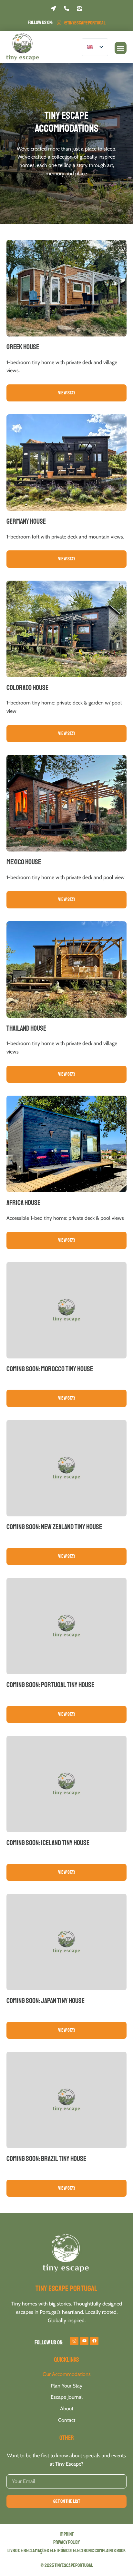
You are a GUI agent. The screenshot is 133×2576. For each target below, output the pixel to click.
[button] (121, 48)
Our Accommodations (67, 2374)
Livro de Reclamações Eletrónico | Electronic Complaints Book (67, 2551)
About (67, 2409)
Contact (67, 2420)
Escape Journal (67, 2397)
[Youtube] (84, 2341)
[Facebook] (94, 2341)
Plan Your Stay (66, 2386)
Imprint (67, 2534)
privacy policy (66, 2542)
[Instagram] (74, 2341)
